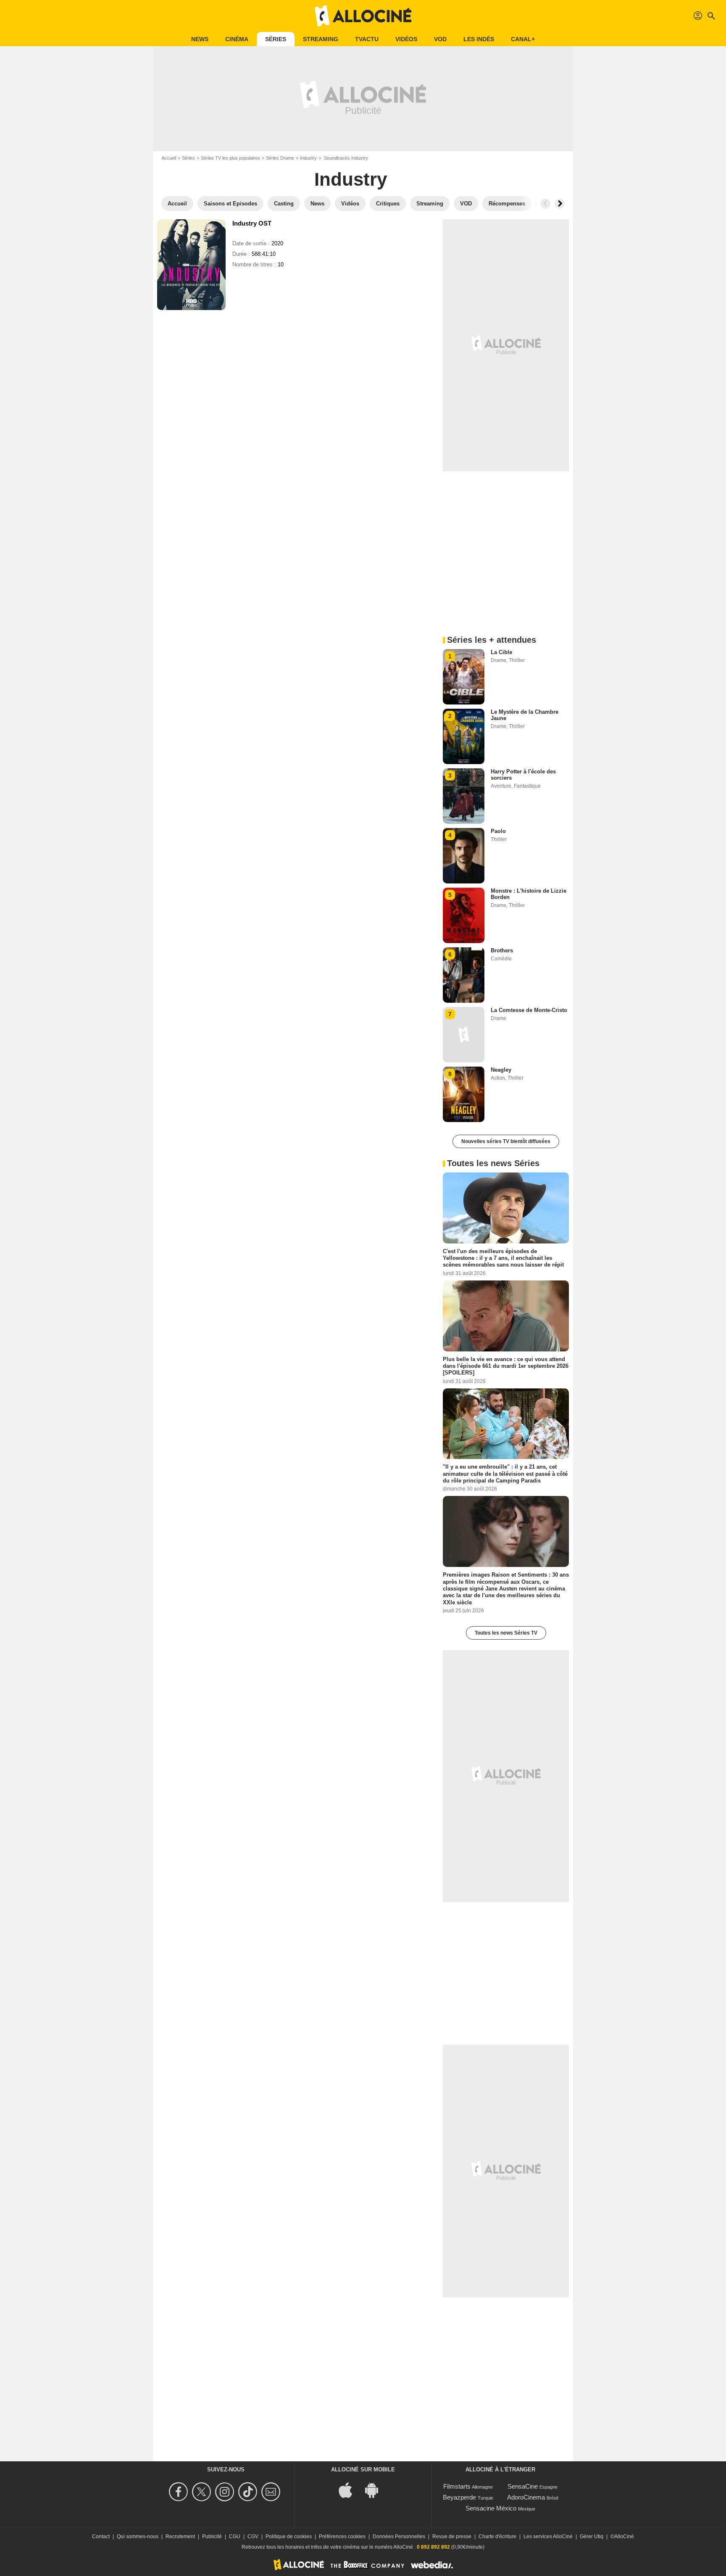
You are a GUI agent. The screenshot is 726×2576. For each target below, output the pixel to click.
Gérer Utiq (592, 2537)
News (200, 39)
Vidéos (406, 39)
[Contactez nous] (272, 2492)
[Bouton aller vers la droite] (560, 204)
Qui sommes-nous (138, 2537)
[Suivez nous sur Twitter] (203, 2492)
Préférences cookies (342, 2537)
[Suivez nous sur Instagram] (226, 2492)
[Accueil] (363, 16)
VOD (440, 39)
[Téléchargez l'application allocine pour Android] (376, 2490)
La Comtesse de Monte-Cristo (529, 1010)
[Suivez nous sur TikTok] (249, 2492)
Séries (276, 39)
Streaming (321, 39)
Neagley (501, 1070)
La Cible (501, 652)
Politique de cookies (289, 2537)
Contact (101, 2537)
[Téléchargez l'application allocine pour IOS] (350, 2490)
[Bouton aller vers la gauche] (545, 204)
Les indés (479, 39)
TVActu (367, 39)
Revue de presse (452, 2537)
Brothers (502, 950)
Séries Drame (280, 158)
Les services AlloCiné (548, 2537)
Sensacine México (491, 2508)
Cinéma (237, 39)
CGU (235, 2537)
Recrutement (180, 2537)
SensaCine (523, 2486)
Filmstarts (457, 2486)
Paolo (498, 831)
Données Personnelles (399, 2537)
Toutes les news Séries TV (506, 1633)
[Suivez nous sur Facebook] (180, 2492)
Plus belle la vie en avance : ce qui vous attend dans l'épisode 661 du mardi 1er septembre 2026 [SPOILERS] (506, 1366)
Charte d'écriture (497, 2537)
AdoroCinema (526, 2497)
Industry (308, 158)
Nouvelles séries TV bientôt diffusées (506, 1141)
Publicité (212, 2537)
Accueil (169, 158)
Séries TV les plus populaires (230, 158)
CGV (253, 2537)
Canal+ (523, 39)
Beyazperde (459, 2497)
